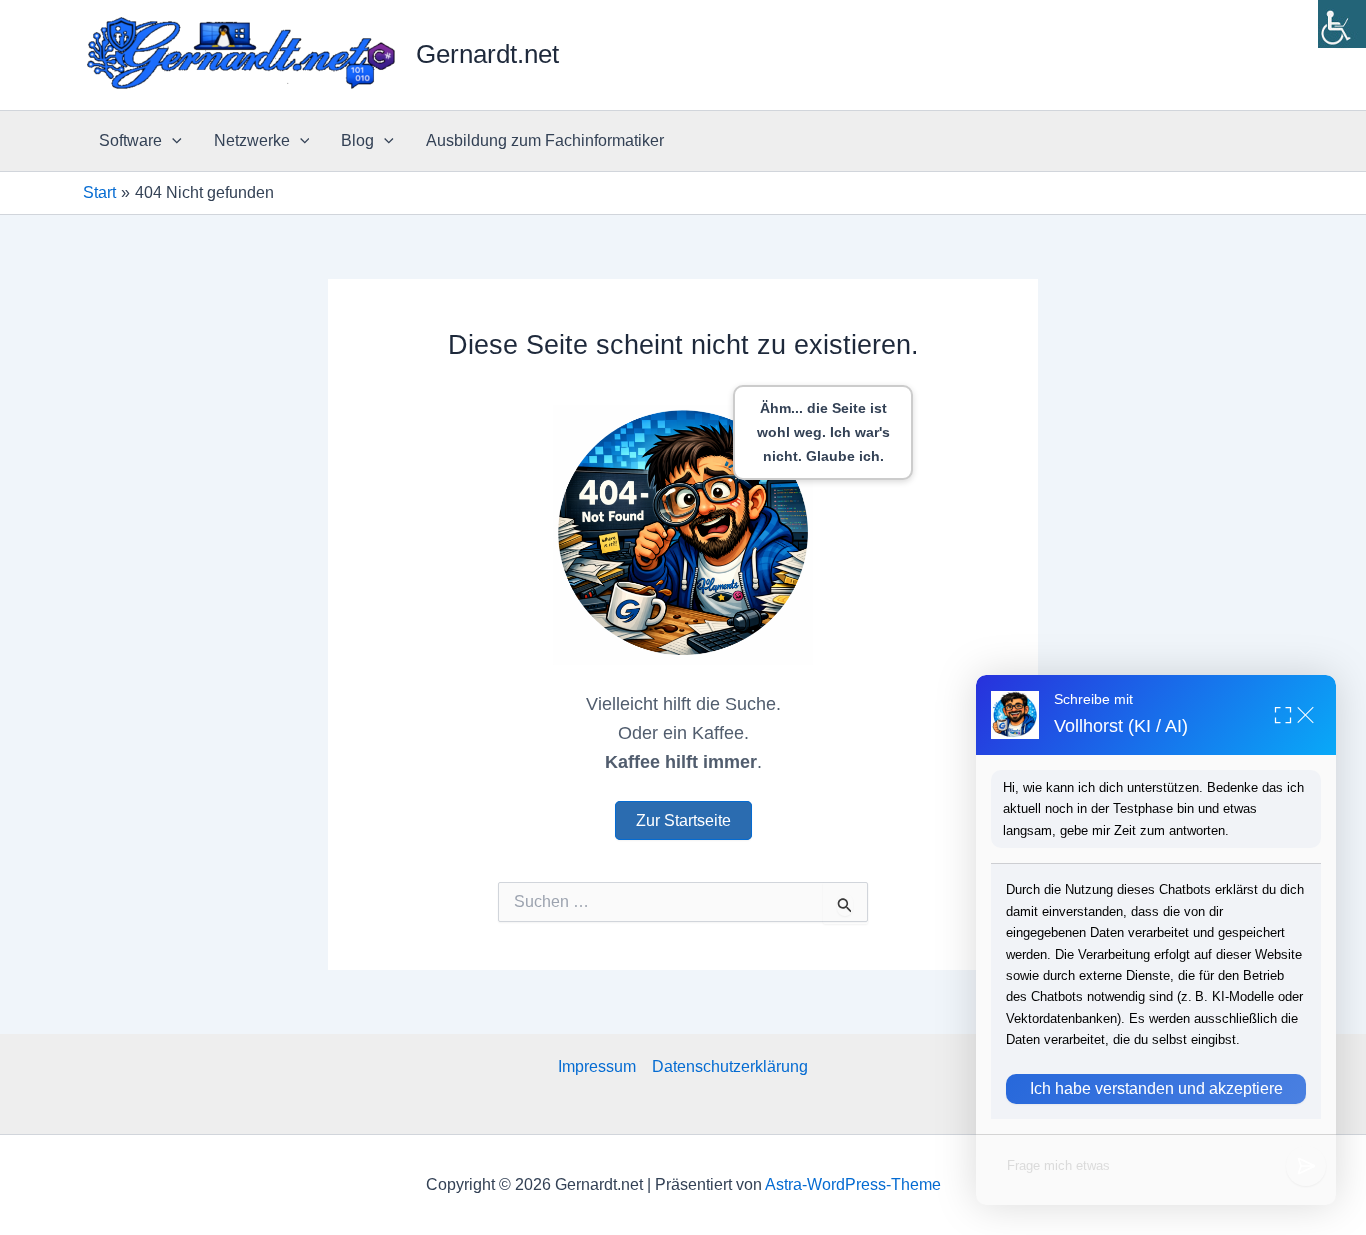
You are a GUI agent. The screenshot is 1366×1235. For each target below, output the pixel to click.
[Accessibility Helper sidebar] (1342, 24)
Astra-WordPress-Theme (853, 1184)
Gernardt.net (487, 54)
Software (130, 140)
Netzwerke (252, 140)
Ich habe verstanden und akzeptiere (1156, 1088)
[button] (172, 141)
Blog (357, 140)
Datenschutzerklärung (730, 1066)
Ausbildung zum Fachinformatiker (545, 140)
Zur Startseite (683, 820)
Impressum (597, 1066)
